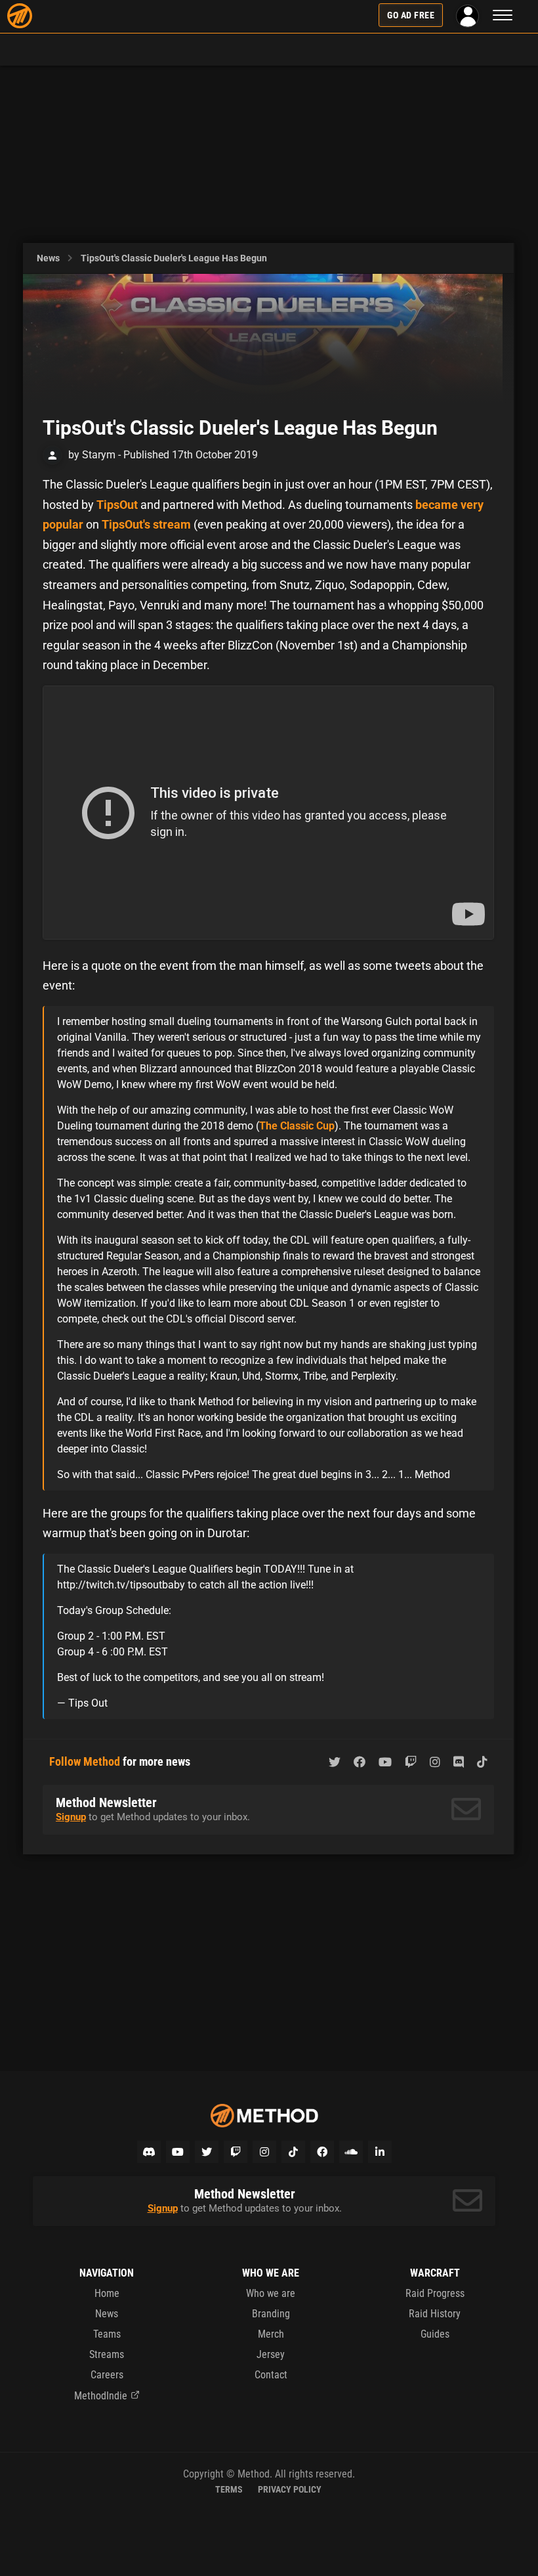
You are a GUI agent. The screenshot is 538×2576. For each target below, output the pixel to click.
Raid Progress (435, 2293)
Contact (271, 2375)
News (48, 258)
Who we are (271, 2293)
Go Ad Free (411, 15)
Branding (271, 2314)
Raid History (435, 2314)
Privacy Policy (290, 2489)
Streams (107, 2354)
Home (107, 2293)
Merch (271, 2334)
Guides (435, 2334)
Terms (229, 2489)
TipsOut (117, 505)
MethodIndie (101, 2396)
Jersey (271, 2354)
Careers (107, 2375)
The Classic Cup (297, 1126)
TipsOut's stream (146, 524)
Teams (107, 2334)
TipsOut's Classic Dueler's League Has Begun (174, 258)
